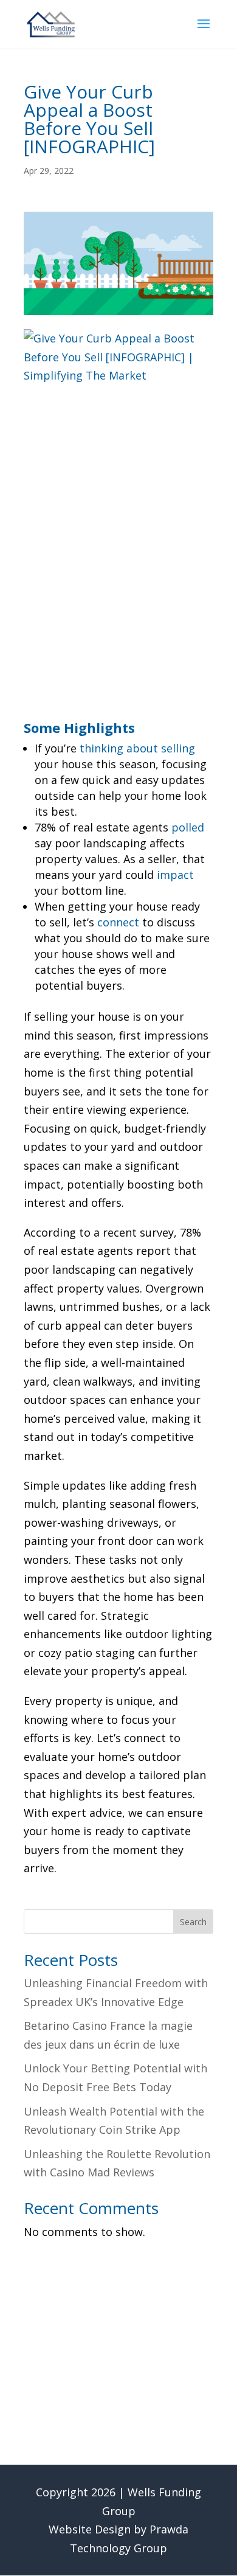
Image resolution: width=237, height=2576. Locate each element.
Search (193, 1922)
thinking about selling (137, 748)
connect (118, 922)
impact (175, 875)
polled (188, 827)
